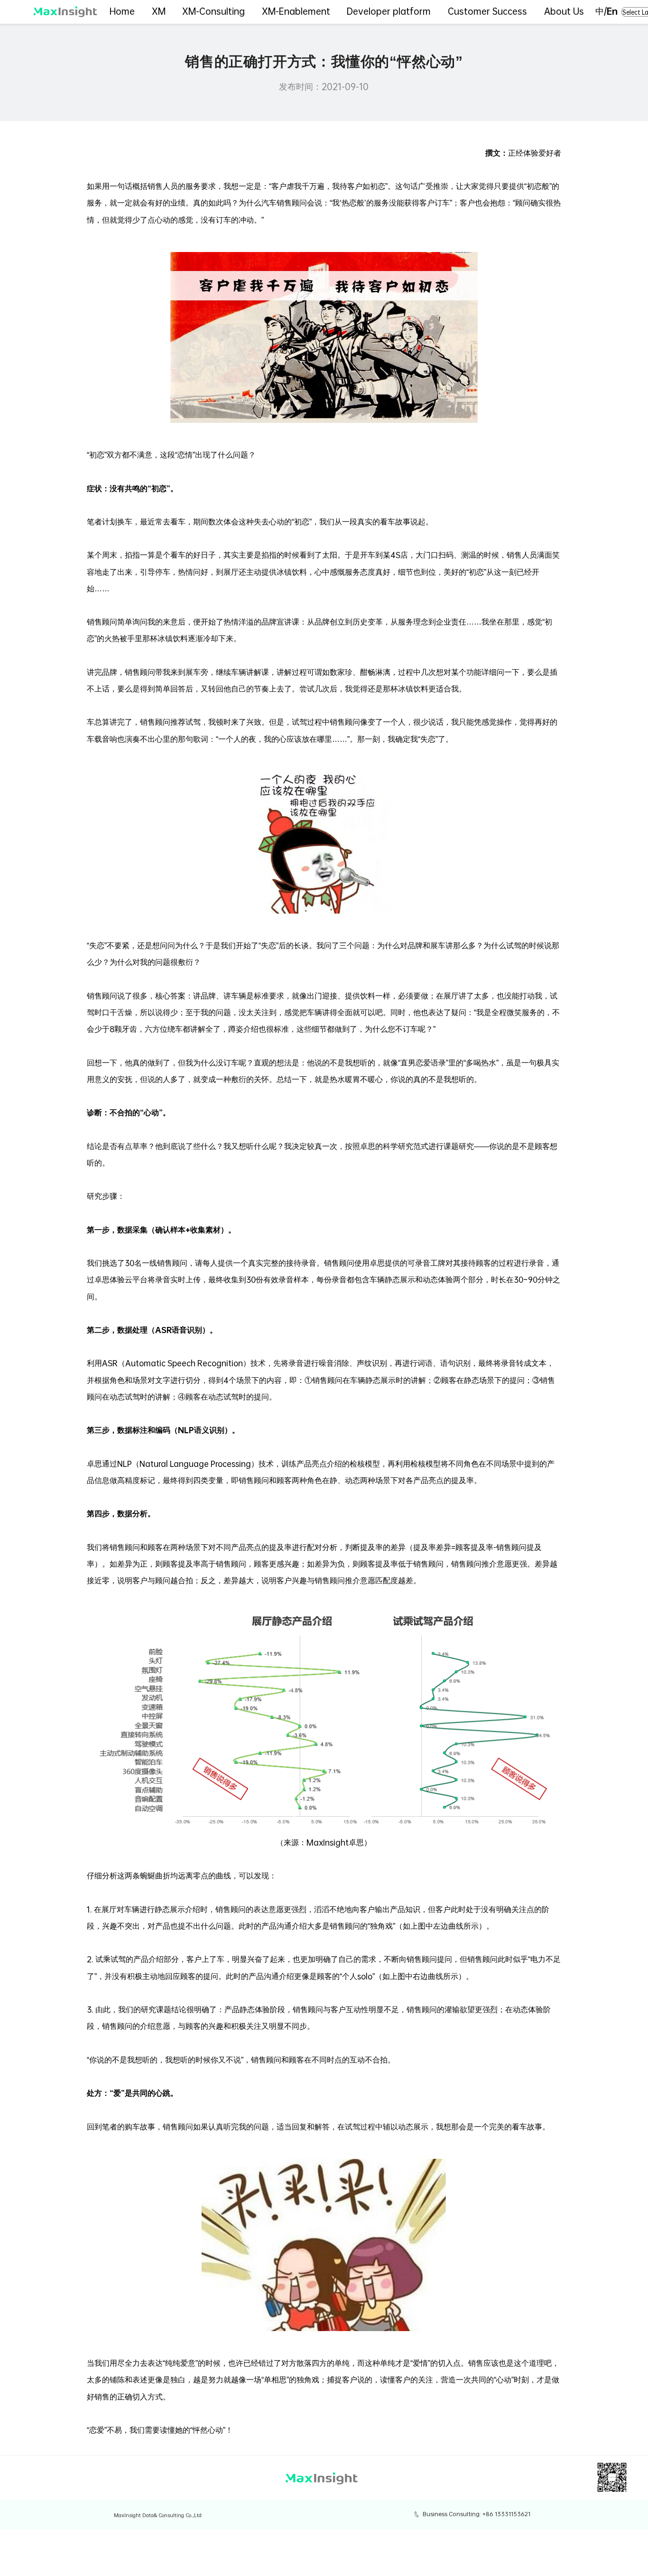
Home (122, 11)
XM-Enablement (296, 11)
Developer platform (389, 11)
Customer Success (487, 11)
